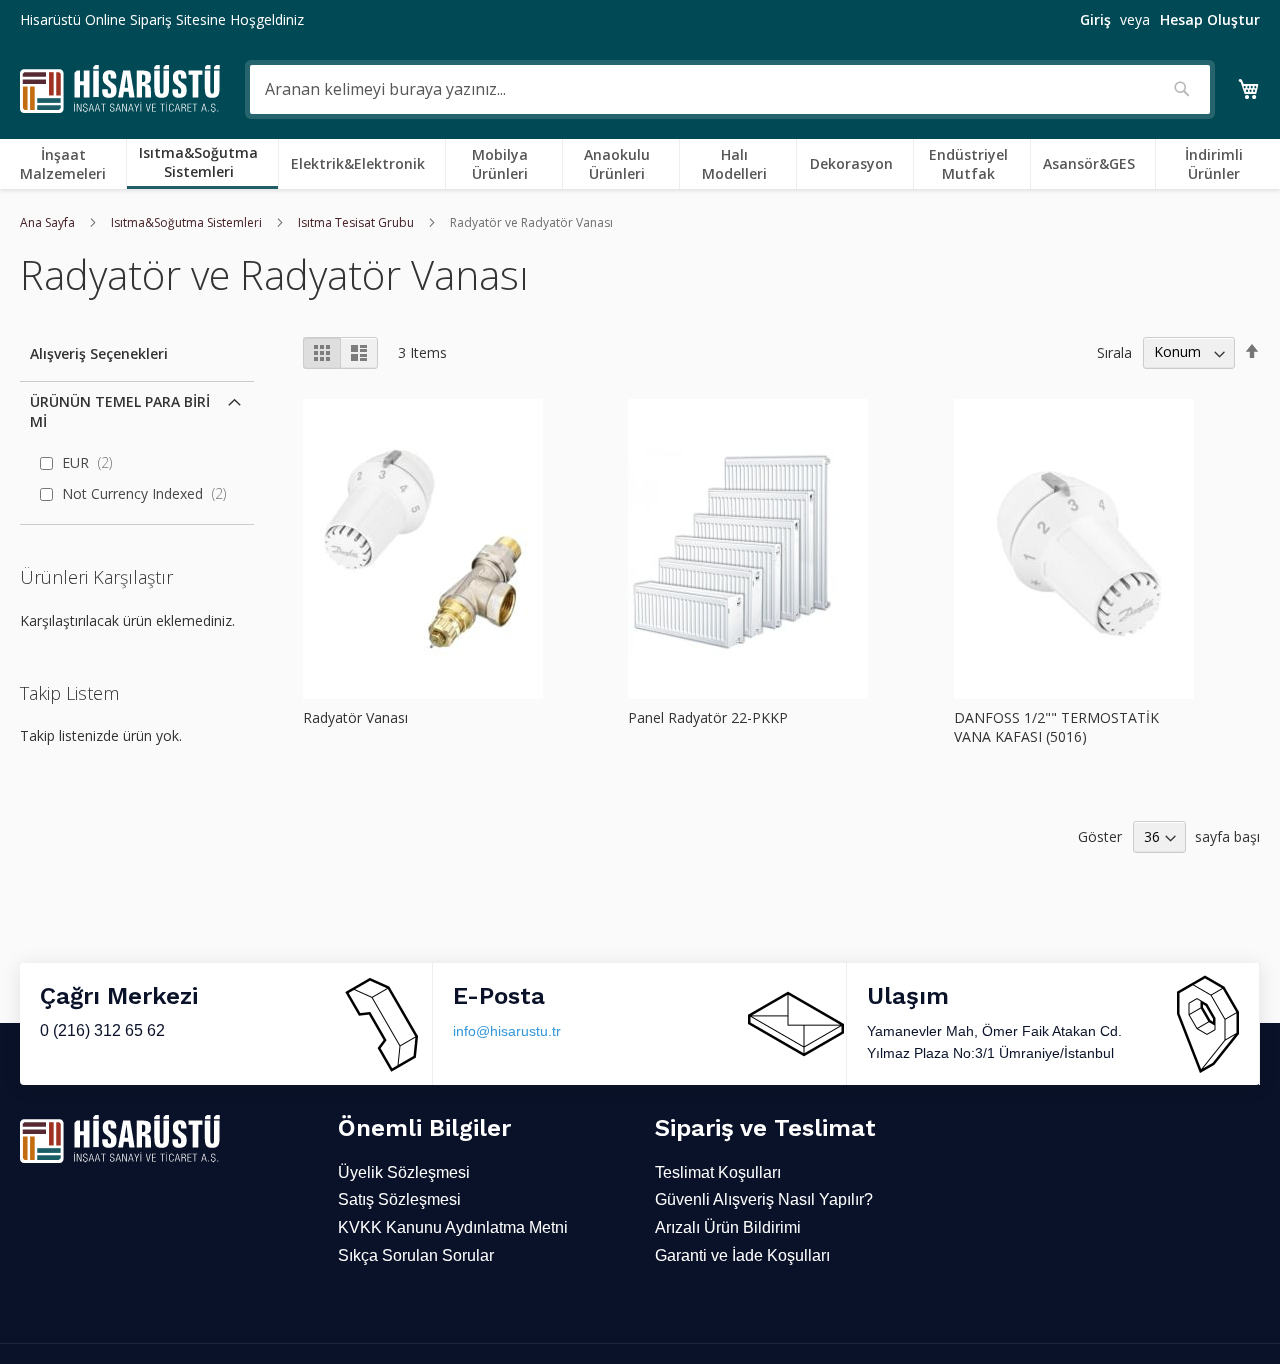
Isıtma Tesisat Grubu (357, 222)
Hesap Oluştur (1210, 19)
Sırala (1114, 351)
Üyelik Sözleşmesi (404, 1172)
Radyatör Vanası (355, 717)
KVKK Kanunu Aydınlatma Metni (453, 1227)
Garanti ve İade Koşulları (742, 1255)
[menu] (640, 164)
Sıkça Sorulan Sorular (416, 1255)
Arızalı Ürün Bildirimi (728, 1227)
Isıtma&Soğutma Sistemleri (188, 222)
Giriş (1095, 19)
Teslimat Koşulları (718, 1172)
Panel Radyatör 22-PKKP (708, 717)
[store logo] (120, 89)
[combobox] (730, 89)
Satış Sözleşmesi (399, 1199)
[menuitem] (67, 164)
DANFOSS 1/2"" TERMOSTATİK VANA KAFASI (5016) (1056, 727)
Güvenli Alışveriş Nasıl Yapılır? (764, 1199)
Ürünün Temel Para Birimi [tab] (120, 411)
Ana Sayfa (49, 222)
